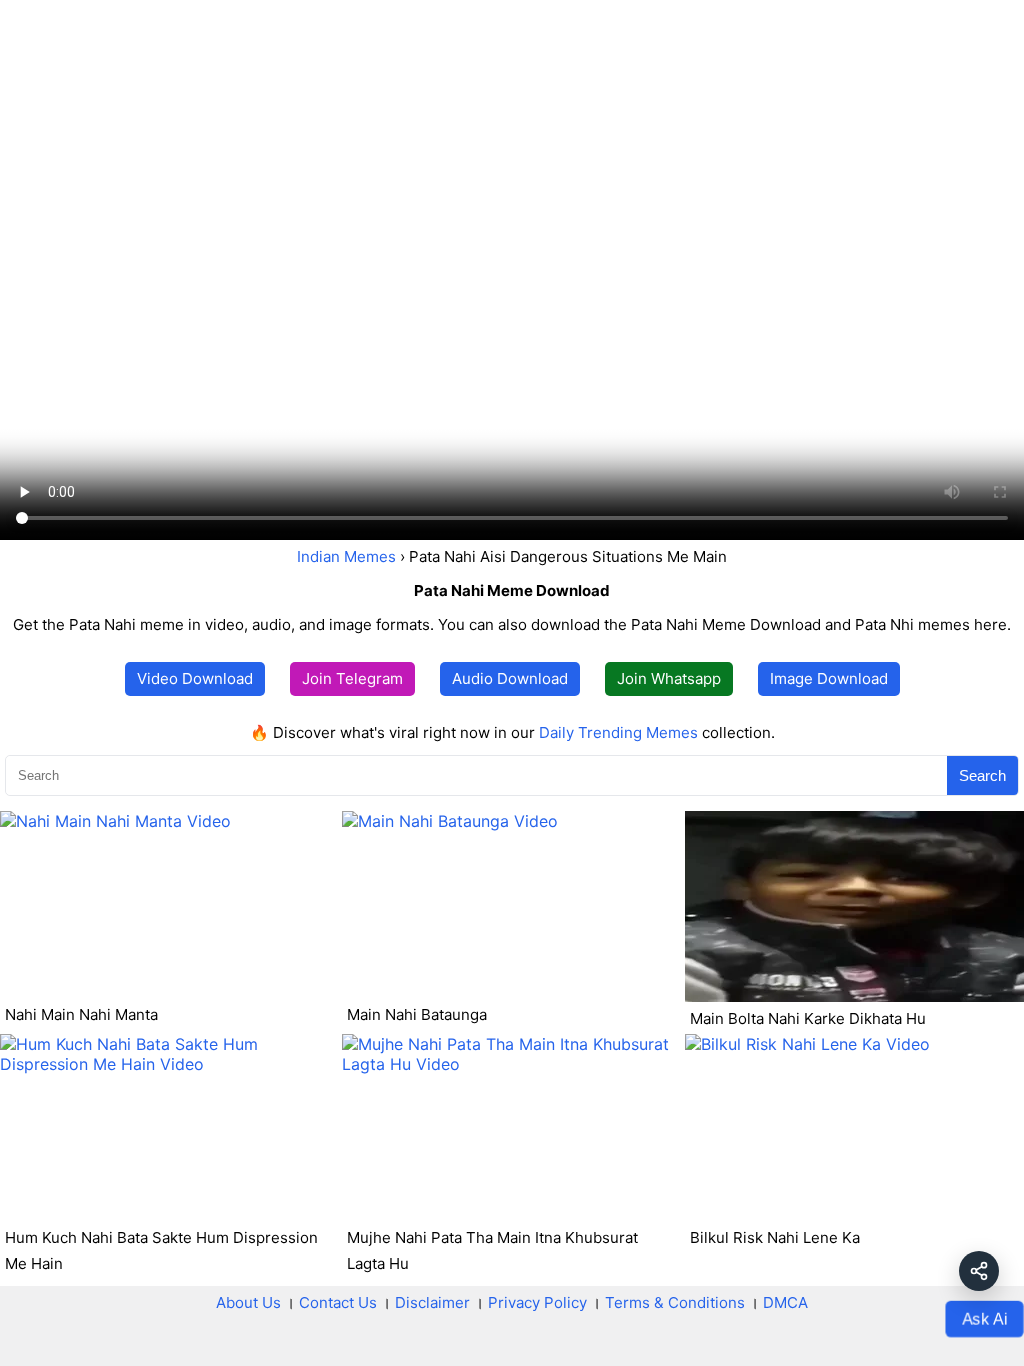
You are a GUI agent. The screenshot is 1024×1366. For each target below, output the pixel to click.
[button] (979, 1271)
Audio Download (510, 678)
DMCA (785, 1302)
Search (982, 775)
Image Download (829, 678)
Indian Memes (346, 556)
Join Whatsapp (669, 678)
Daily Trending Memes (618, 732)
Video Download (195, 678)
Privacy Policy (537, 1302)
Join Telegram (352, 678)
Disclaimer (432, 1302)
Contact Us (338, 1302)
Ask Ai (984, 1318)
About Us (248, 1302)
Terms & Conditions (675, 1302)
